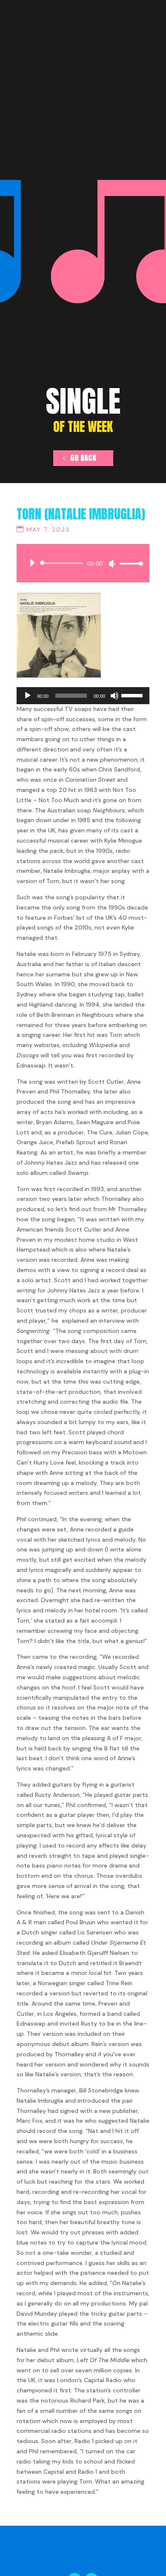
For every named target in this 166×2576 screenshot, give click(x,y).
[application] (83, 563)
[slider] (129, 563)
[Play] (32, 563)
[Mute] (112, 564)
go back (83, 458)
